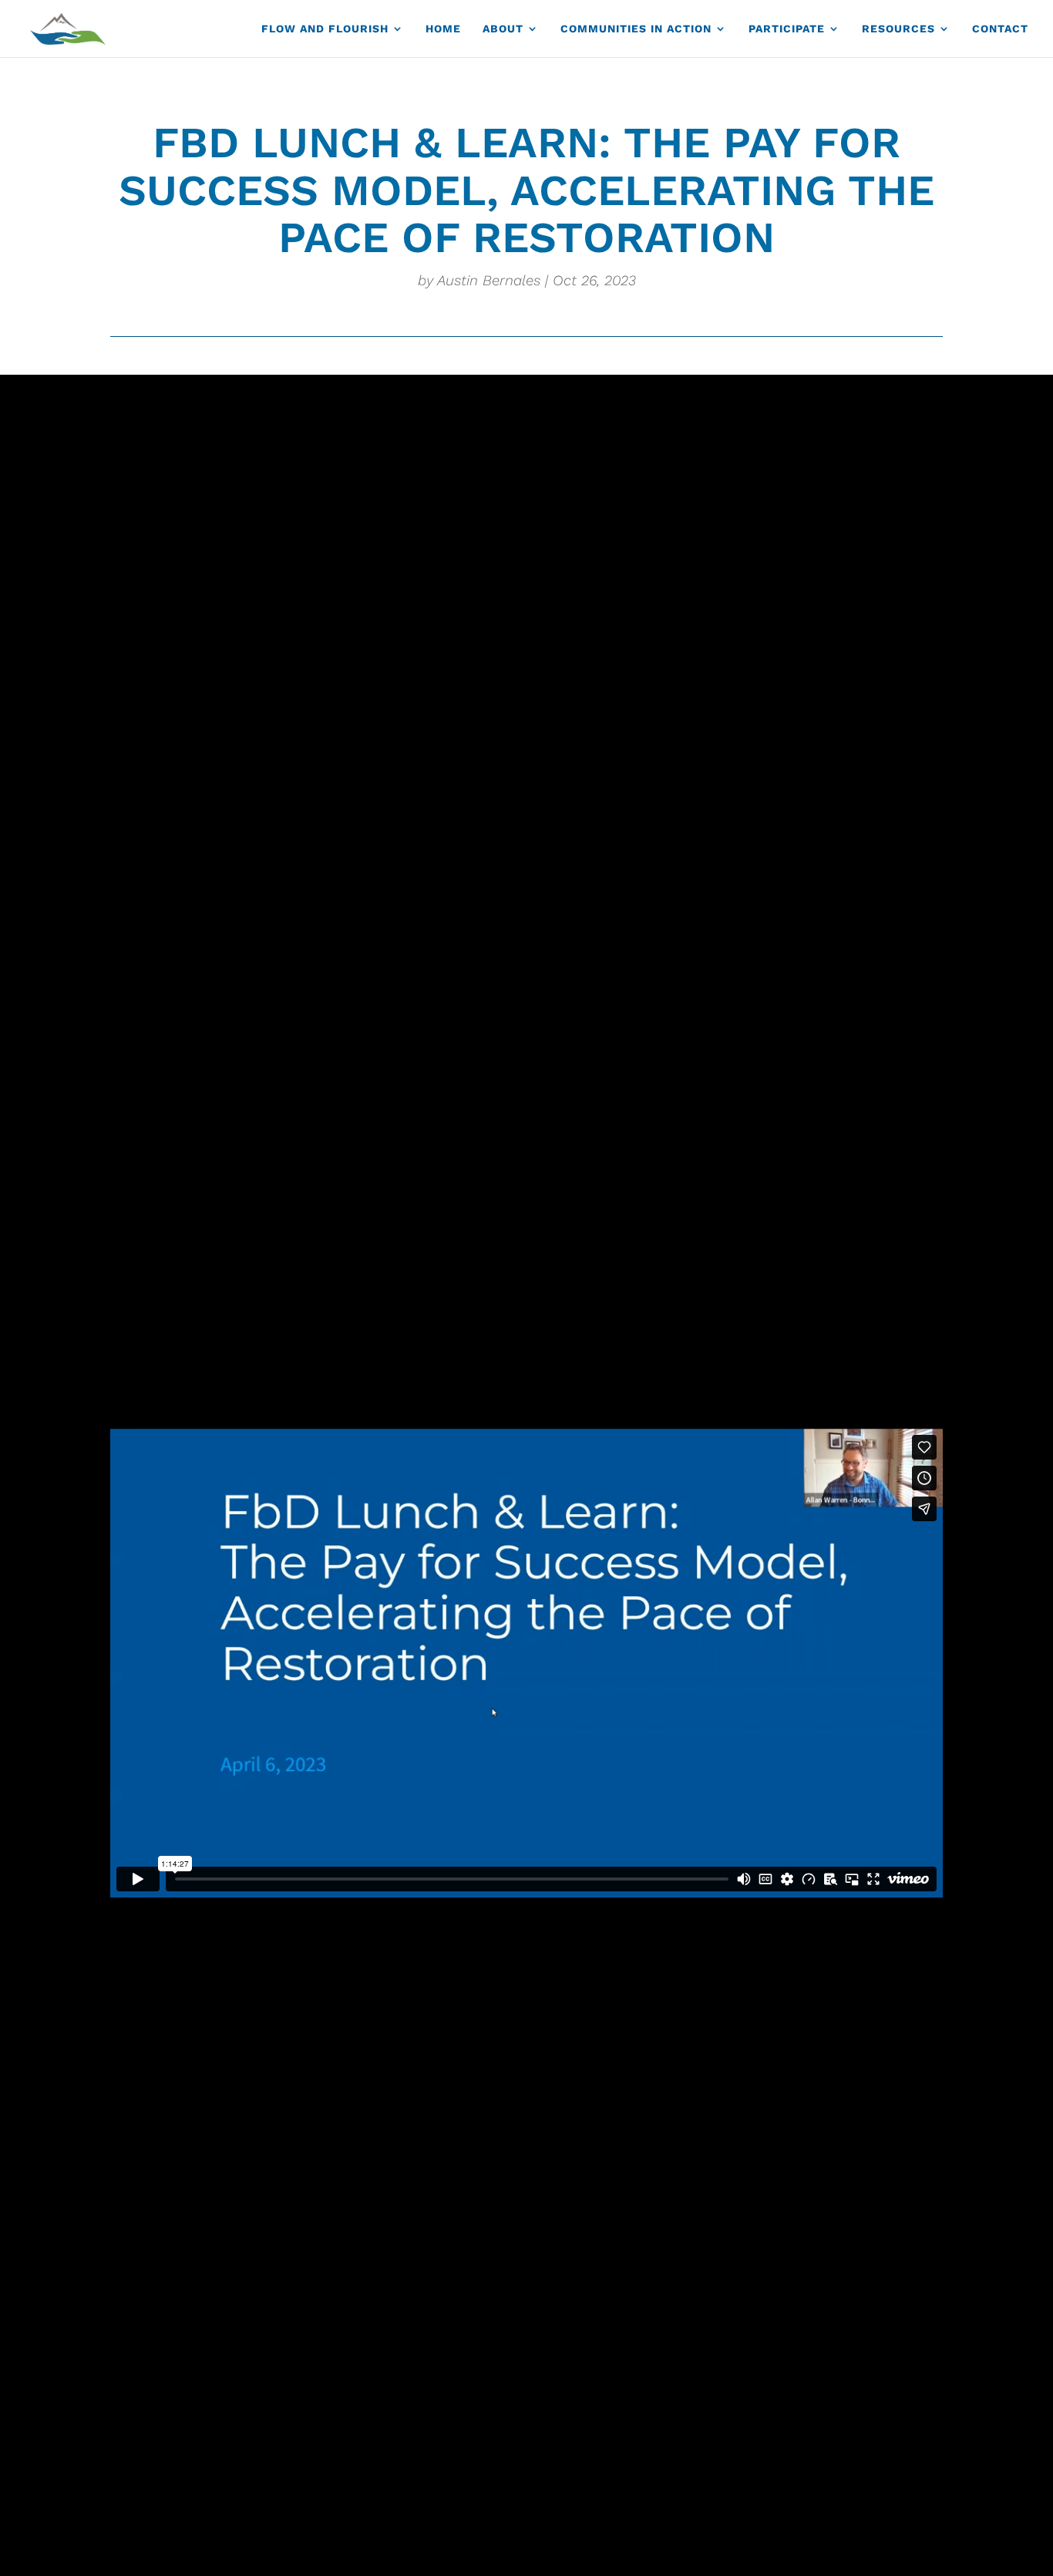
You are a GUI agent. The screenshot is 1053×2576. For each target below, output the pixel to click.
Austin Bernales (489, 281)
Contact (1000, 29)
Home (443, 29)
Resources (898, 29)
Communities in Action (636, 29)
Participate (787, 29)
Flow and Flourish (325, 29)
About (503, 29)
